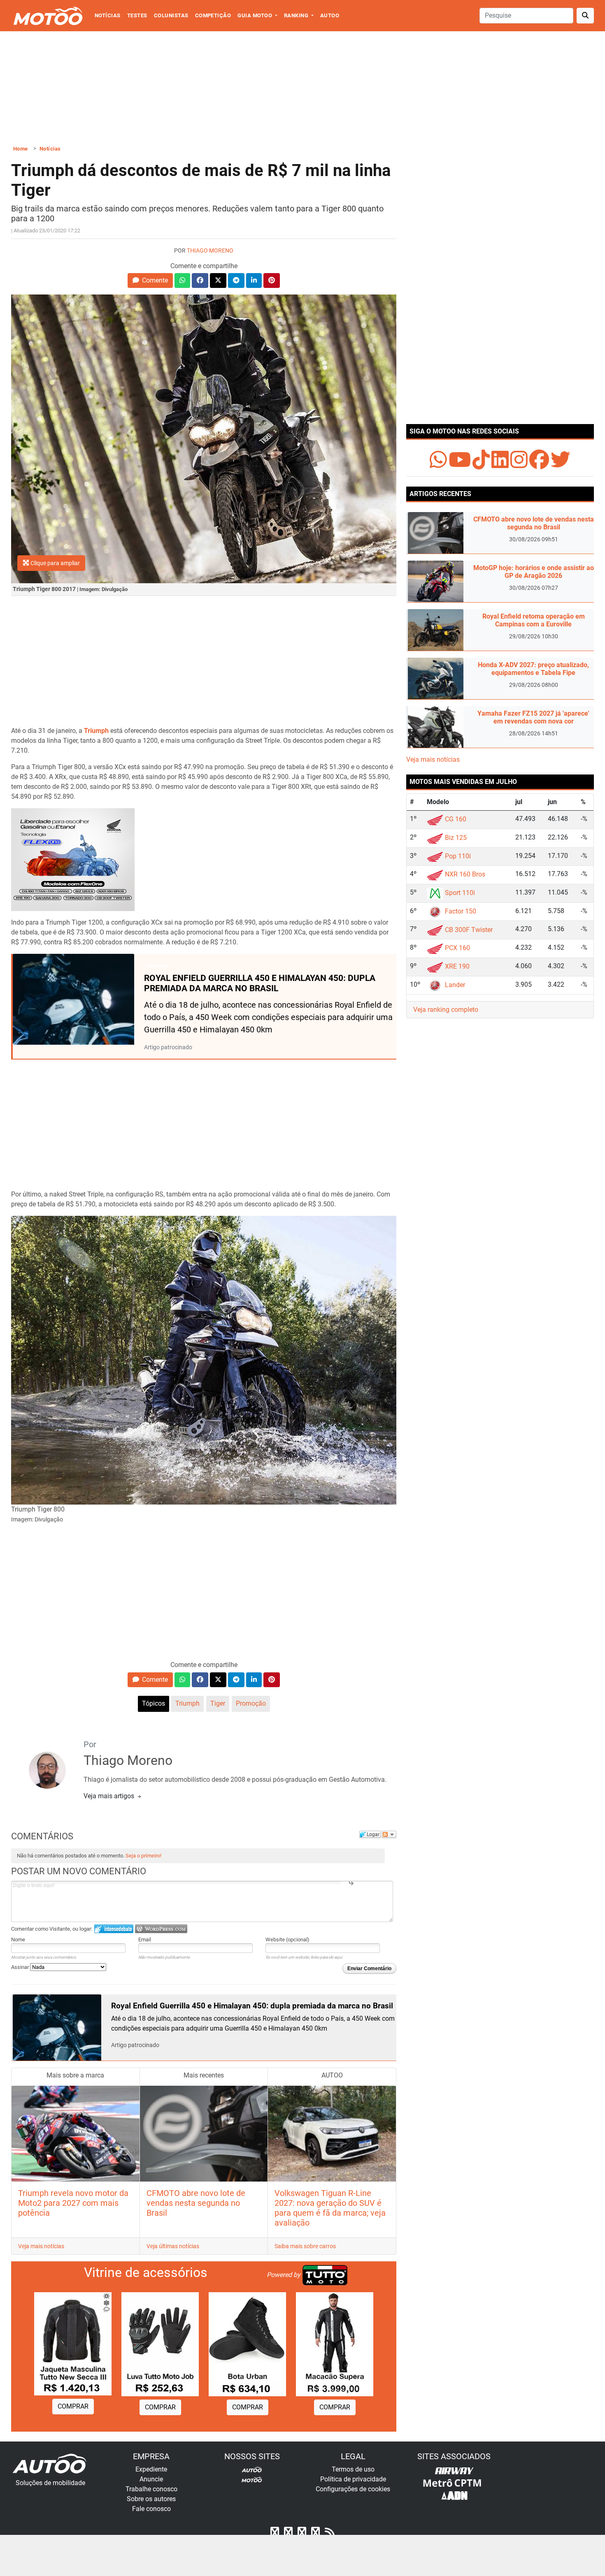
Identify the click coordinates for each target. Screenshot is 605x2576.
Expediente (151, 2469)
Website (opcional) (287, 1940)
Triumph (187, 1703)
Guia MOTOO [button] (255, 15)
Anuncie (151, 2479)
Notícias (108, 15)
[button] (150, 281)
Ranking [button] (297, 15)
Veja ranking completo (446, 1010)
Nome (18, 1940)
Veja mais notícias (41, 2246)
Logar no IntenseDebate (114, 1929)
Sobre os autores (151, 2499)
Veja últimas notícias (173, 2246)
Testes (137, 15)
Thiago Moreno (210, 251)
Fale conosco (151, 2509)
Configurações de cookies (353, 2489)
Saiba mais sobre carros (305, 2246)
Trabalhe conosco (151, 2489)
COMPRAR (73, 2406)
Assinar (21, 1967)
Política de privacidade (353, 2479)
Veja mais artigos (110, 1796)
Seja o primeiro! (143, 1856)
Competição (213, 15)
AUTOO (330, 15)
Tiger (218, 1703)
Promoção (251, 1703)
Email (145, 1940)
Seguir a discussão (389, 1834)
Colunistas (171, 15)
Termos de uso (353, 2469)
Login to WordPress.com (161, 1929)
